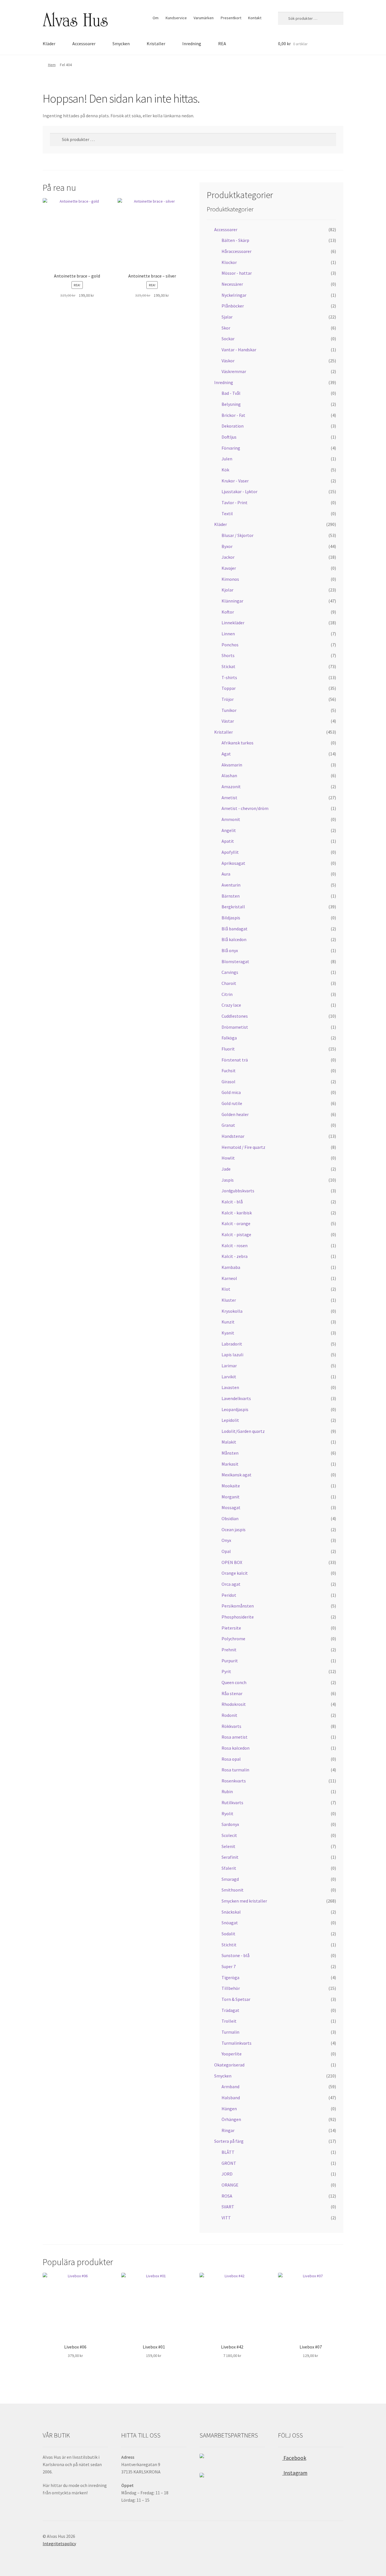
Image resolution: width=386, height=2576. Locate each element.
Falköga (229, 1038)
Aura (226, 874)
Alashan (229, 775)
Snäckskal (231, 1912)
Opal (226, 1551)
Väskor (228, 361)
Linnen (228, 634)
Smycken (121, 44)
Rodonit (229, 1715)
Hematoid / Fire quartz (243, 1147)
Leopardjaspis (235, 1409)
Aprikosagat (233, 863)
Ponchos (230, 645)
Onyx (226, 1540)
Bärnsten (231, 896)
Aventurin (231, 885)
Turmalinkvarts (237, 2043)
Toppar (229, 688)
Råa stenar (232, 1693)
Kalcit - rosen (235, 1245)
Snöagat (230, 1923)
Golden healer (235, 1114)
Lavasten (230, 1387)
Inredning (192, 44)
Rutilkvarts (232, 1802)
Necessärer (232, 284)
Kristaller (156, 44)
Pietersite (231, 1628)
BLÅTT (228, 2152)
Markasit (230, 1464)
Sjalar (227, 317)
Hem (52, 65)
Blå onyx (230, 950)
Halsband (231, 2098)
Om (156, 18)
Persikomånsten (238, 1606)
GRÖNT (229, 2163)
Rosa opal (231, 1759)
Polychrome (233, 1639)
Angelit (229, 830)
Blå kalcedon (234, 939)
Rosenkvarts (234, 1781)
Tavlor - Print (235, 502)
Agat (226, 754)
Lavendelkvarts (236, 1398)
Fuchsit (229, 1071)
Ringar (228, 2130)
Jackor (228, 557)
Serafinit (230, 1857)
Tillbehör (231, 1988)
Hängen (229, 2109)
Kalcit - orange (236, 1223)
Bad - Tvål (231, 393)
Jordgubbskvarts (238, 1191)
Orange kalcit (235, 1573)
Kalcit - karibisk (237, 1213)
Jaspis (228, 1180)
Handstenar (233, 1136)
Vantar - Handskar (239, 350)
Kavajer (229, 568)
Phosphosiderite (238, 1617)
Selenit (228, 1846)
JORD (227, 2174)
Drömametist (235, 1027)
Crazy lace (231, 1005)
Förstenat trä (235, 1060)
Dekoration (233, 426)
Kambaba (231, 1267)
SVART (228, 2207)
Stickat (228, 666)
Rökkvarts (231, 1726)
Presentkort (231, 18)
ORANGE (230, 2185)
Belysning (231, 404)
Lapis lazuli (232, 1355)
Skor (226, 328)
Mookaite (231, 1486)
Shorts (228, 655)
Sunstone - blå (236, 1955)
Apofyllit (230, 852)
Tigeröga (230, 1977)
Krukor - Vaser (235, 481)
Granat (228, 1125)
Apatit (228, 841)
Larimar (229, 1366)
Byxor (227, 546)
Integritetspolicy (59, 2543)
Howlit (228, 1158)
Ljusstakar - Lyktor (239, 491)
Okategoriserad (229, 2065)
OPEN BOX (232, 1562)
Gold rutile (232, 1103)
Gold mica (231, 1092)
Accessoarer (84, 44)
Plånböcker (233, 306)
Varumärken (204, 18)
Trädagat (230, 2010)
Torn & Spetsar (236, 1999)
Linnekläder (233, 623)
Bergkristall (233, 907)
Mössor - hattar (237, 273)
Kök (225, 470)
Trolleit (229, 2021)
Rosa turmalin (235, 1770)
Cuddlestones (235, 1016)
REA (222, 44)
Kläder (49, 44)
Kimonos (230, 579)
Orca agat (231, 1584)
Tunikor (229, 710)
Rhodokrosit (234, 1704)
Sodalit (228, 1934)
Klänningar (232, 601)
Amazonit (231, 787)
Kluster (229, 1300)
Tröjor (228, 699)
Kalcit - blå (232, 1202)
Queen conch (234, 1682)
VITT (226, 2218)
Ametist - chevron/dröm (245, 808)
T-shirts (229, 677)
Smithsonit (233, 1890)
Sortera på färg (229, 2141)
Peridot (229, 1595)
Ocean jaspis (234, 1529)
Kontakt (255, 18)
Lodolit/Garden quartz (243, 1431)
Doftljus (229, 437)
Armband (230, 2087)
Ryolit (227, 1814)
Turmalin (230, 2032)
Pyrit (226, 1671)
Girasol (228, 1082)
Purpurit (230, 1661)
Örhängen (231, 2119)
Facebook (294, 2458)
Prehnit (229, 1650)
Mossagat (231, 1507)
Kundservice (176, 18)
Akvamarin (232, 765)
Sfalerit (229, 1868)
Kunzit (228, 1322)
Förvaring (231, 448)
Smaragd (230, 1879)
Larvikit (229, 1377)
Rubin (227, 1791)
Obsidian (230, 1518)
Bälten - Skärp (235, 240)
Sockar (228, 339)
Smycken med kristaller (244, 1901)
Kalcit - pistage (236, 1234)
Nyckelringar (234, 295)
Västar (228, 721)
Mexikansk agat (237, 1475)
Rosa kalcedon (236, 1748)
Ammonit (231, 819)
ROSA (227, 2196)
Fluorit (228, 1049)
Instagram (295, 2473)
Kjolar (227, 590)
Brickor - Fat (233, 415)
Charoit (229, 983)
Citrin (227, 994)
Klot (226, 1289)
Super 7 (229, 1966)
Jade (226, 1169)
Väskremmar (234, 371)
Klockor (229, 262)
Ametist (229, 798)
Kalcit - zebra (235, 1256)
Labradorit (232, 1344)
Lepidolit (230, 1420)
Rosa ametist (235, 1737)
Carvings (230, 972)
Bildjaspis (231, 918)
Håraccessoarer (237, 251)
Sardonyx (230, 1824)
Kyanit (228, 1333)
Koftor (228, 612)
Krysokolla (232, 1311)
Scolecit (229, 1835)
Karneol (229, 1278)
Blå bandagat (235, 929)
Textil (227, 514)
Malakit (229, 1442)
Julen (227, 459)
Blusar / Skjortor (238, 535)
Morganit (231, 1497)
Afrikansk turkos (238, 743)
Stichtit (229, 1945)
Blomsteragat (235, 961)
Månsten (230, 1453)
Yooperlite (232, 2054)
